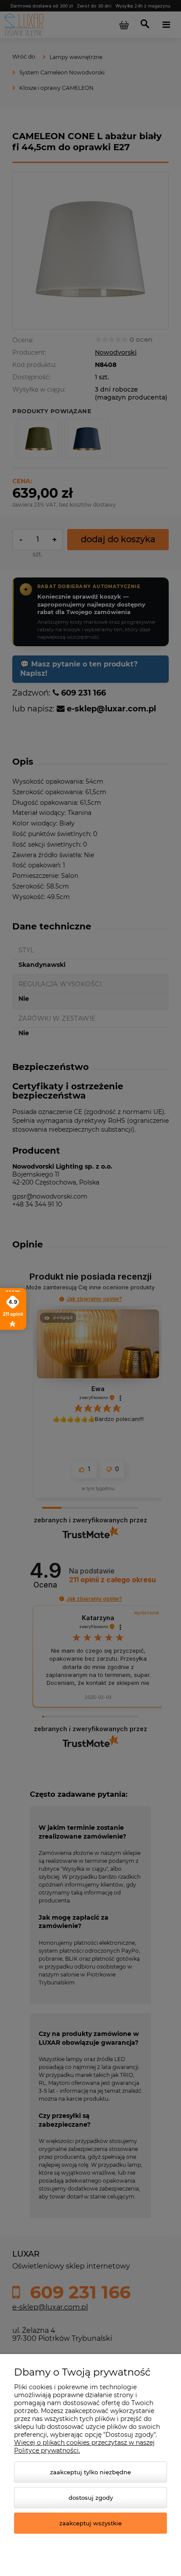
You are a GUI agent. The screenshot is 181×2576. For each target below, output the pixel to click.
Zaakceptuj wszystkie (90, 2523)
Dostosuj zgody (91, 2498)
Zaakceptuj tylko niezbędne (90, 2472)
